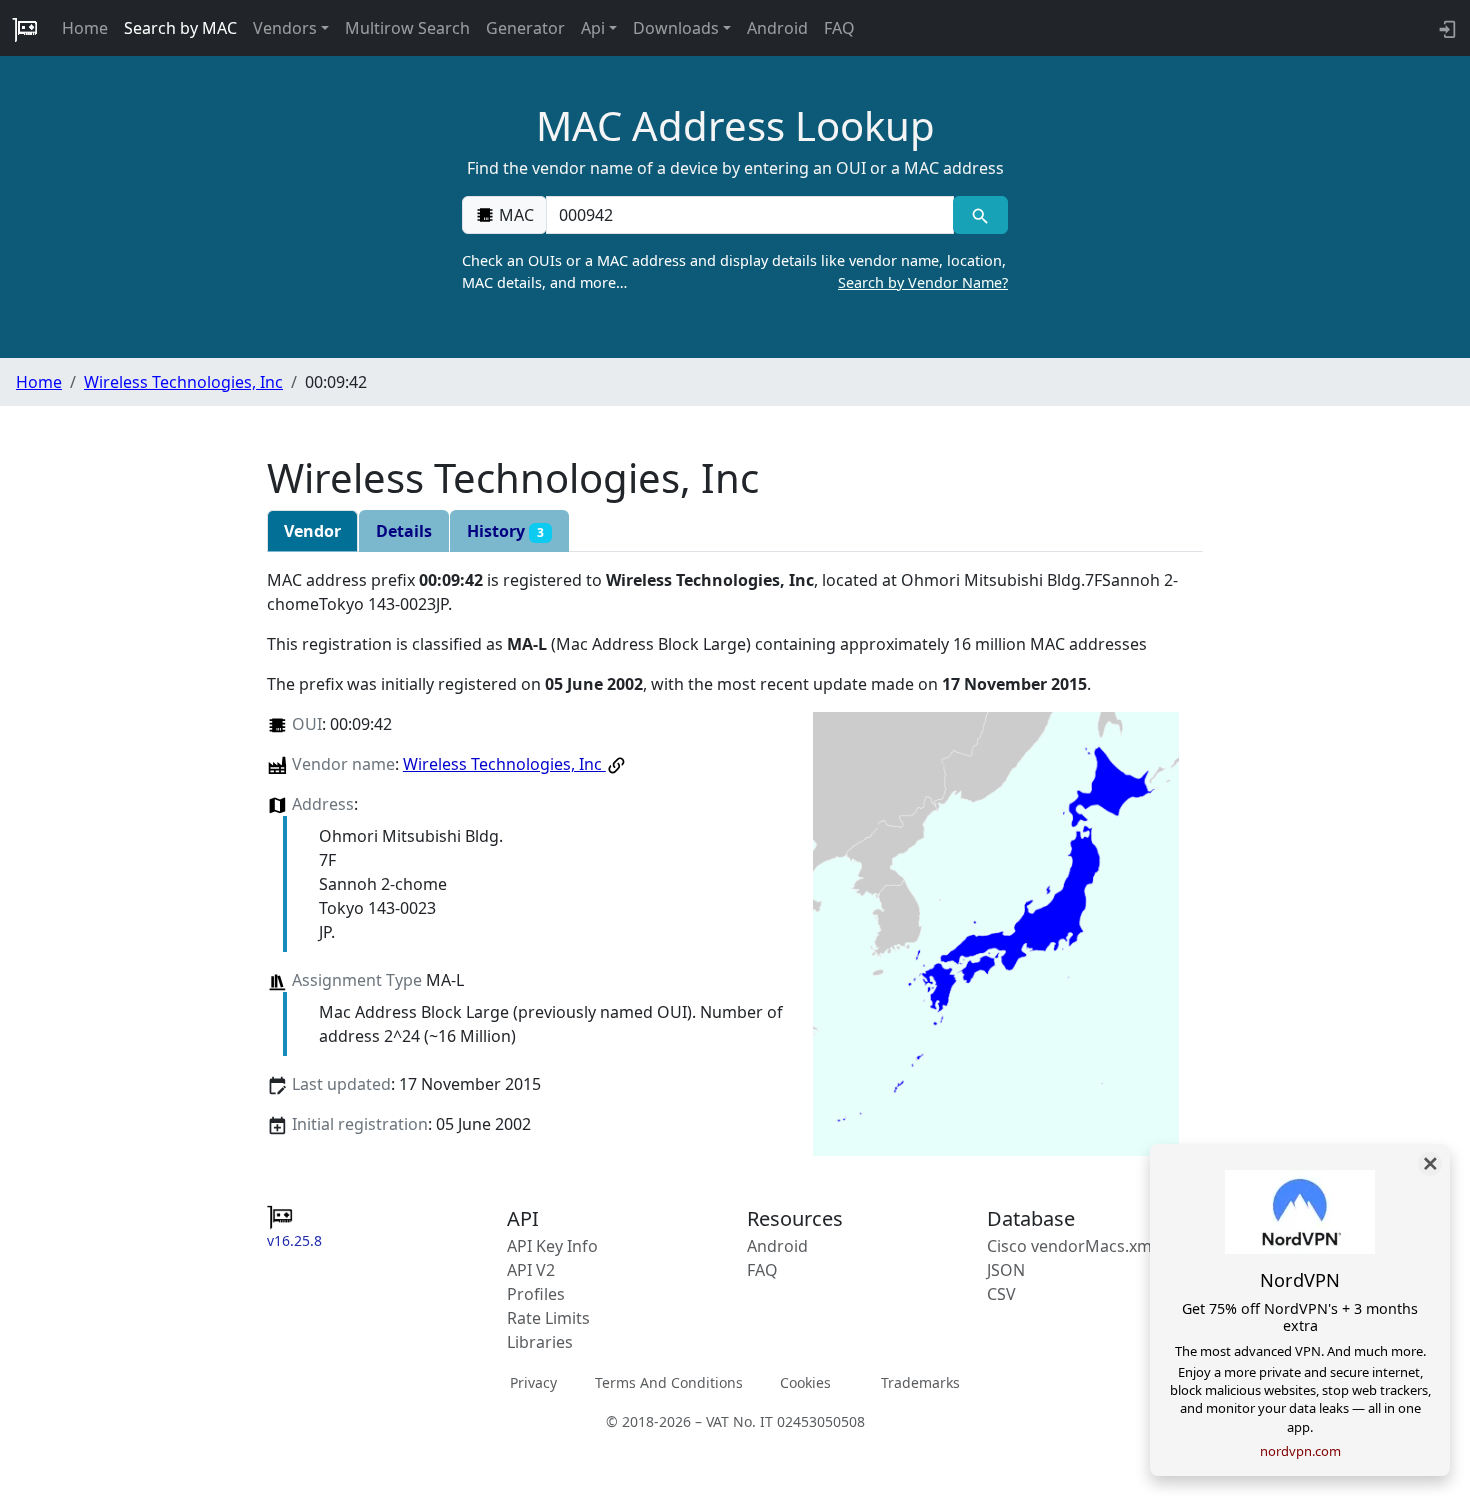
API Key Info (552, 1246)
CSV (1001, 1294)
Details (404, 531)
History (505, 531)
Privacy (533, 1382)
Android (777, 28)
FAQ (839, 28)
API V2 (531, 1270)
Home (85, 28)
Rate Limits (548, 1318)
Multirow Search (407, 28)
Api (593, 28)
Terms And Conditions (669, 1382)
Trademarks (920, 1382)
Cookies (805, 1382)
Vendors (285, 28)
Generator (525, 28)
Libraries (540, 1342)
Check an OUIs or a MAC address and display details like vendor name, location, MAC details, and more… (735, 271)
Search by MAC (180, 28)
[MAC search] (980, 215)
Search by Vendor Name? (923, 282)
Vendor (312, 531)
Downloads (676, 28)
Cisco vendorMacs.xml (1071, 1246)
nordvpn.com (1300, 1451)
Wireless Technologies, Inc (183, 382)
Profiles (536, 1294)
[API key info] (1445, 28)
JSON (1006, 1270)
